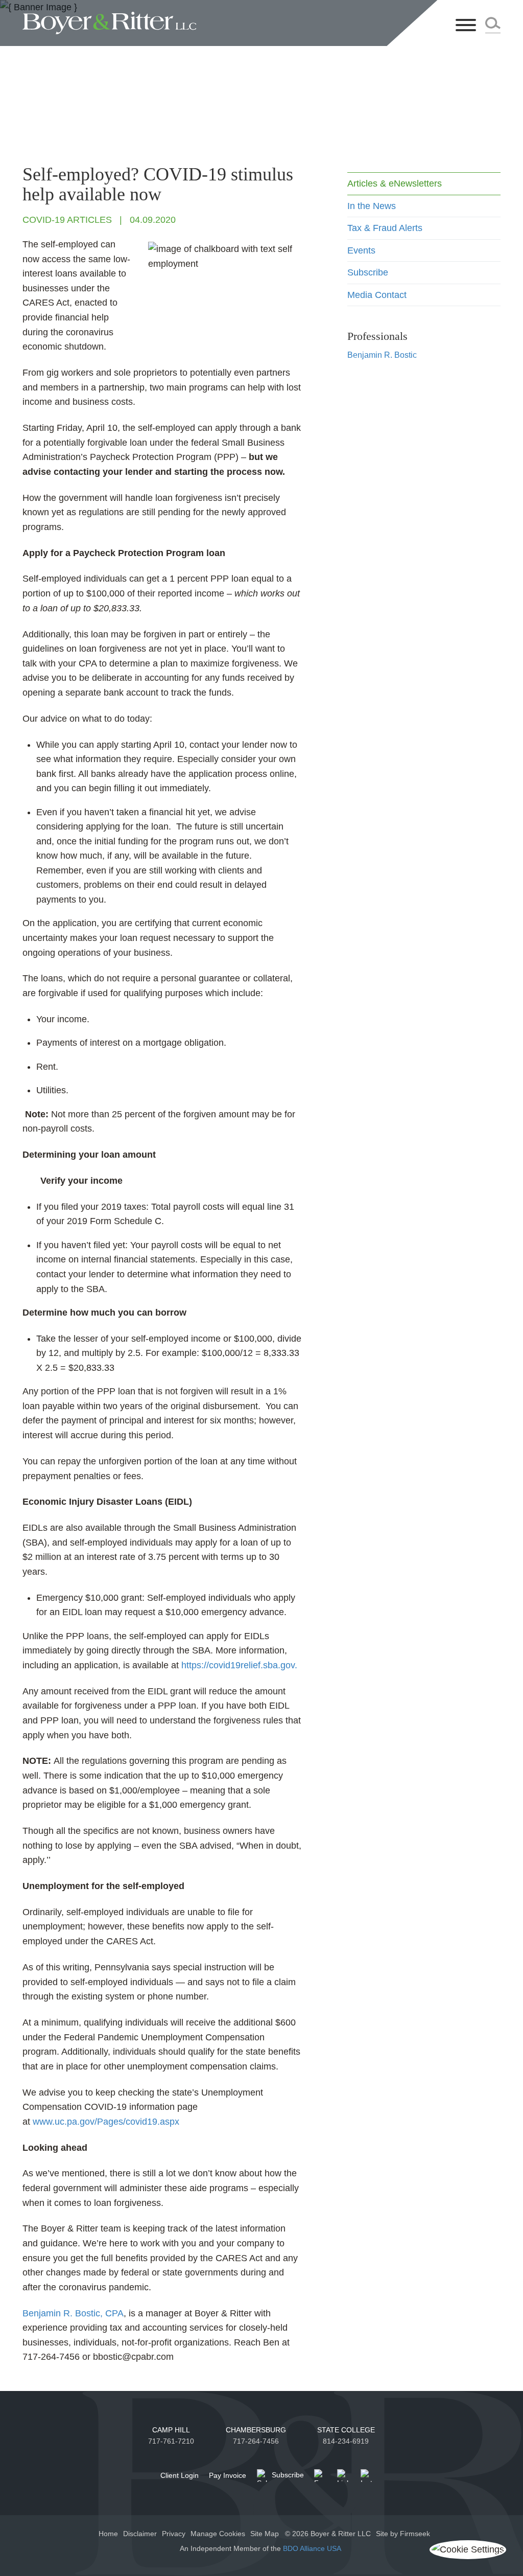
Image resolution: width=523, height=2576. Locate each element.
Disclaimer (140, 2534)
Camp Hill (171, 2430)
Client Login (180, 2475)
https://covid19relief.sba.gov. (239, 1665)
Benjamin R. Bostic (382, 355)
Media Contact (377, 295)
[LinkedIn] (343, 2476)
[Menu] (466, 26)
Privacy (174, 2534)
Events (361, 250)
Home (108, 2534)
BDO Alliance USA (313, 2548)
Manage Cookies (218, 2534)
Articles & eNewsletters (395, 183)
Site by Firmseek (403, 2534)
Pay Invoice (228, 2475)
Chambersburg (256, 2430)
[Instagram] (367, 2476)
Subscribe (368, 272)
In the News (372, 206)
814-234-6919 (346, 2441)
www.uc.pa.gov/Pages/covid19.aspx (106, 2122)
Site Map (265, 2534)
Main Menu (231, 12)
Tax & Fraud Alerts (385, 228)
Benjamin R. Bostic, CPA (73, 2313)
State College (346, 2430)
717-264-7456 (256, 2441)
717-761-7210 (171, 2441)
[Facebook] (320, 2476)
